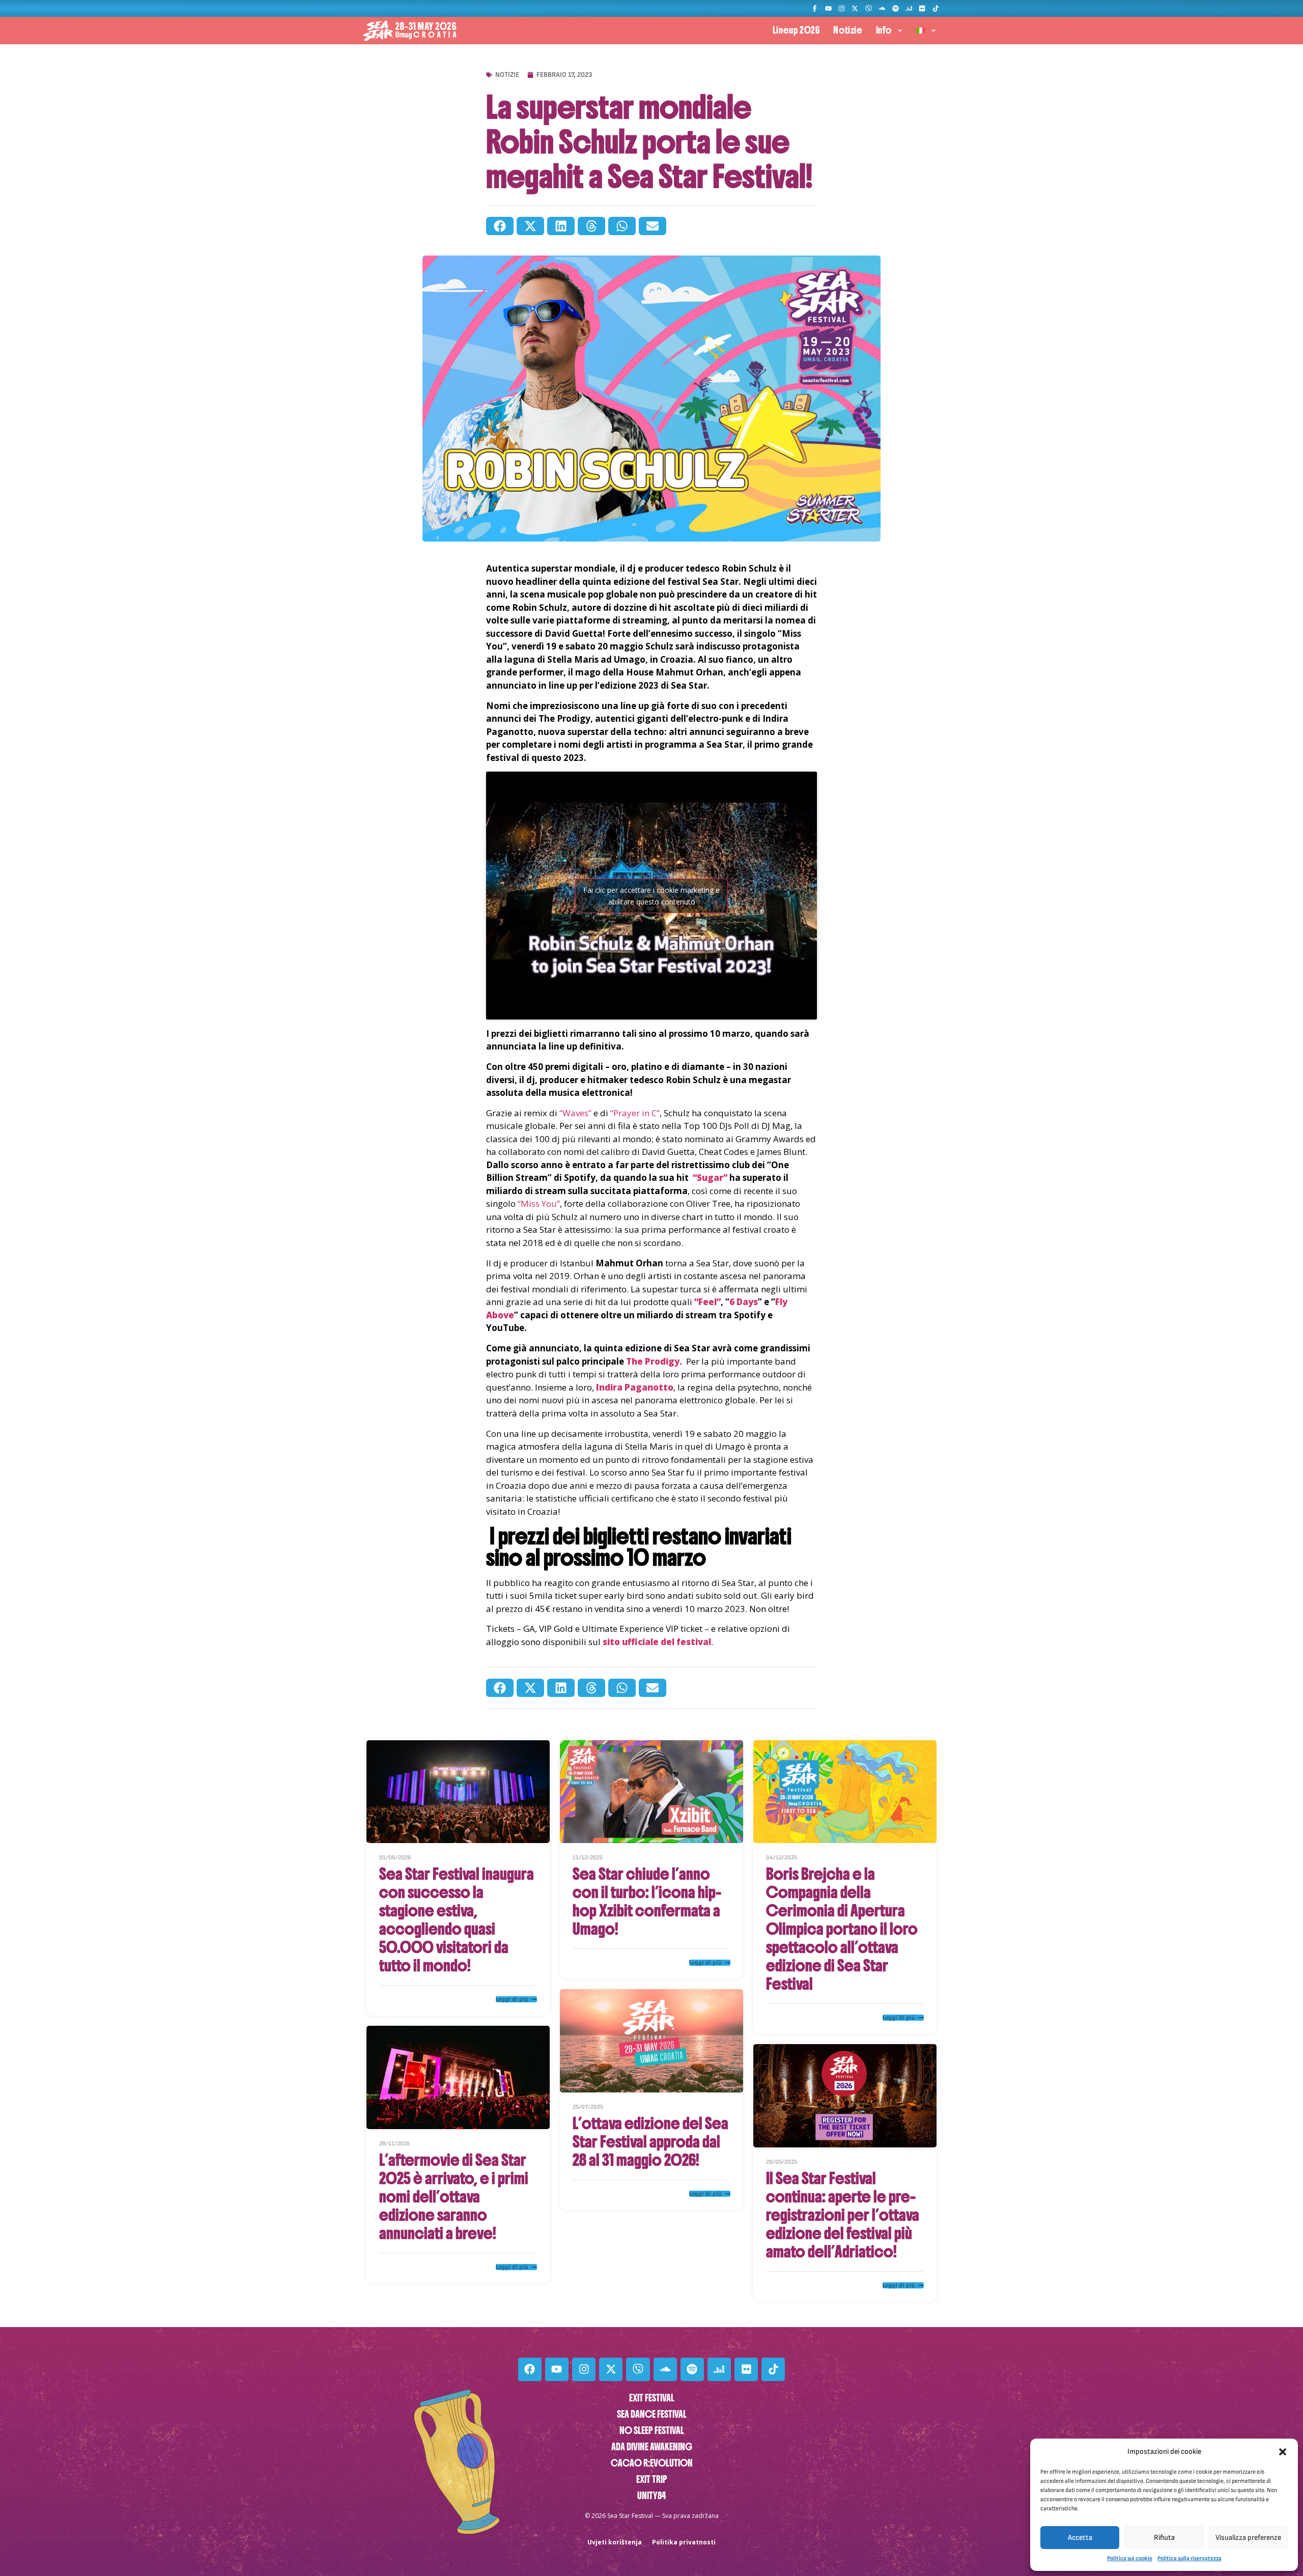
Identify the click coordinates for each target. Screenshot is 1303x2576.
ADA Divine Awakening (652, 2447)
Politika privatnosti (684, 2542)
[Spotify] (895, 8)
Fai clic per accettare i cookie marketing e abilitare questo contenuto (651, 896)
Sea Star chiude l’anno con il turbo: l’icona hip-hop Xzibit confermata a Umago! (647, 1902)
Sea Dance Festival (652, 2414)
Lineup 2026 (797, 30)
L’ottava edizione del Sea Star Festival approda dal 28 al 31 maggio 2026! (650, 2142)
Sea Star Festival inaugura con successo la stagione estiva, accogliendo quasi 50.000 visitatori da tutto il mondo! (457, 1920)
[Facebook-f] (815, 8)
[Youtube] (828, 8)
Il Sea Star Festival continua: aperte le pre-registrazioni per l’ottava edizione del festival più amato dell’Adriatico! (843, 2215)
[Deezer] (909, 8)
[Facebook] (530, 2369)
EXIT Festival (652, 2398)
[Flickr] (922, 8)
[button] (1283, 2452)
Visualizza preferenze (1248, 2538)
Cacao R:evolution (652, 2463)
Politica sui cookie (1130, 2558)
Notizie (848, 30)
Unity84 (651, 2496)
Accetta (1080, 2538)
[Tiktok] (936, 8)
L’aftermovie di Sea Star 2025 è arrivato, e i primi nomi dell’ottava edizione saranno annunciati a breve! (454, 2197)
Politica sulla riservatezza (1189, 2558)
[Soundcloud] (882, 8)
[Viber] (869, 8)
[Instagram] (842, 8)
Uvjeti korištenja (615, 2542)
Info (884, 30)
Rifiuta (1164, 2538)
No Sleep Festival (652, 2431)
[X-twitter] (855, 8)
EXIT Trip (652, 2480)
